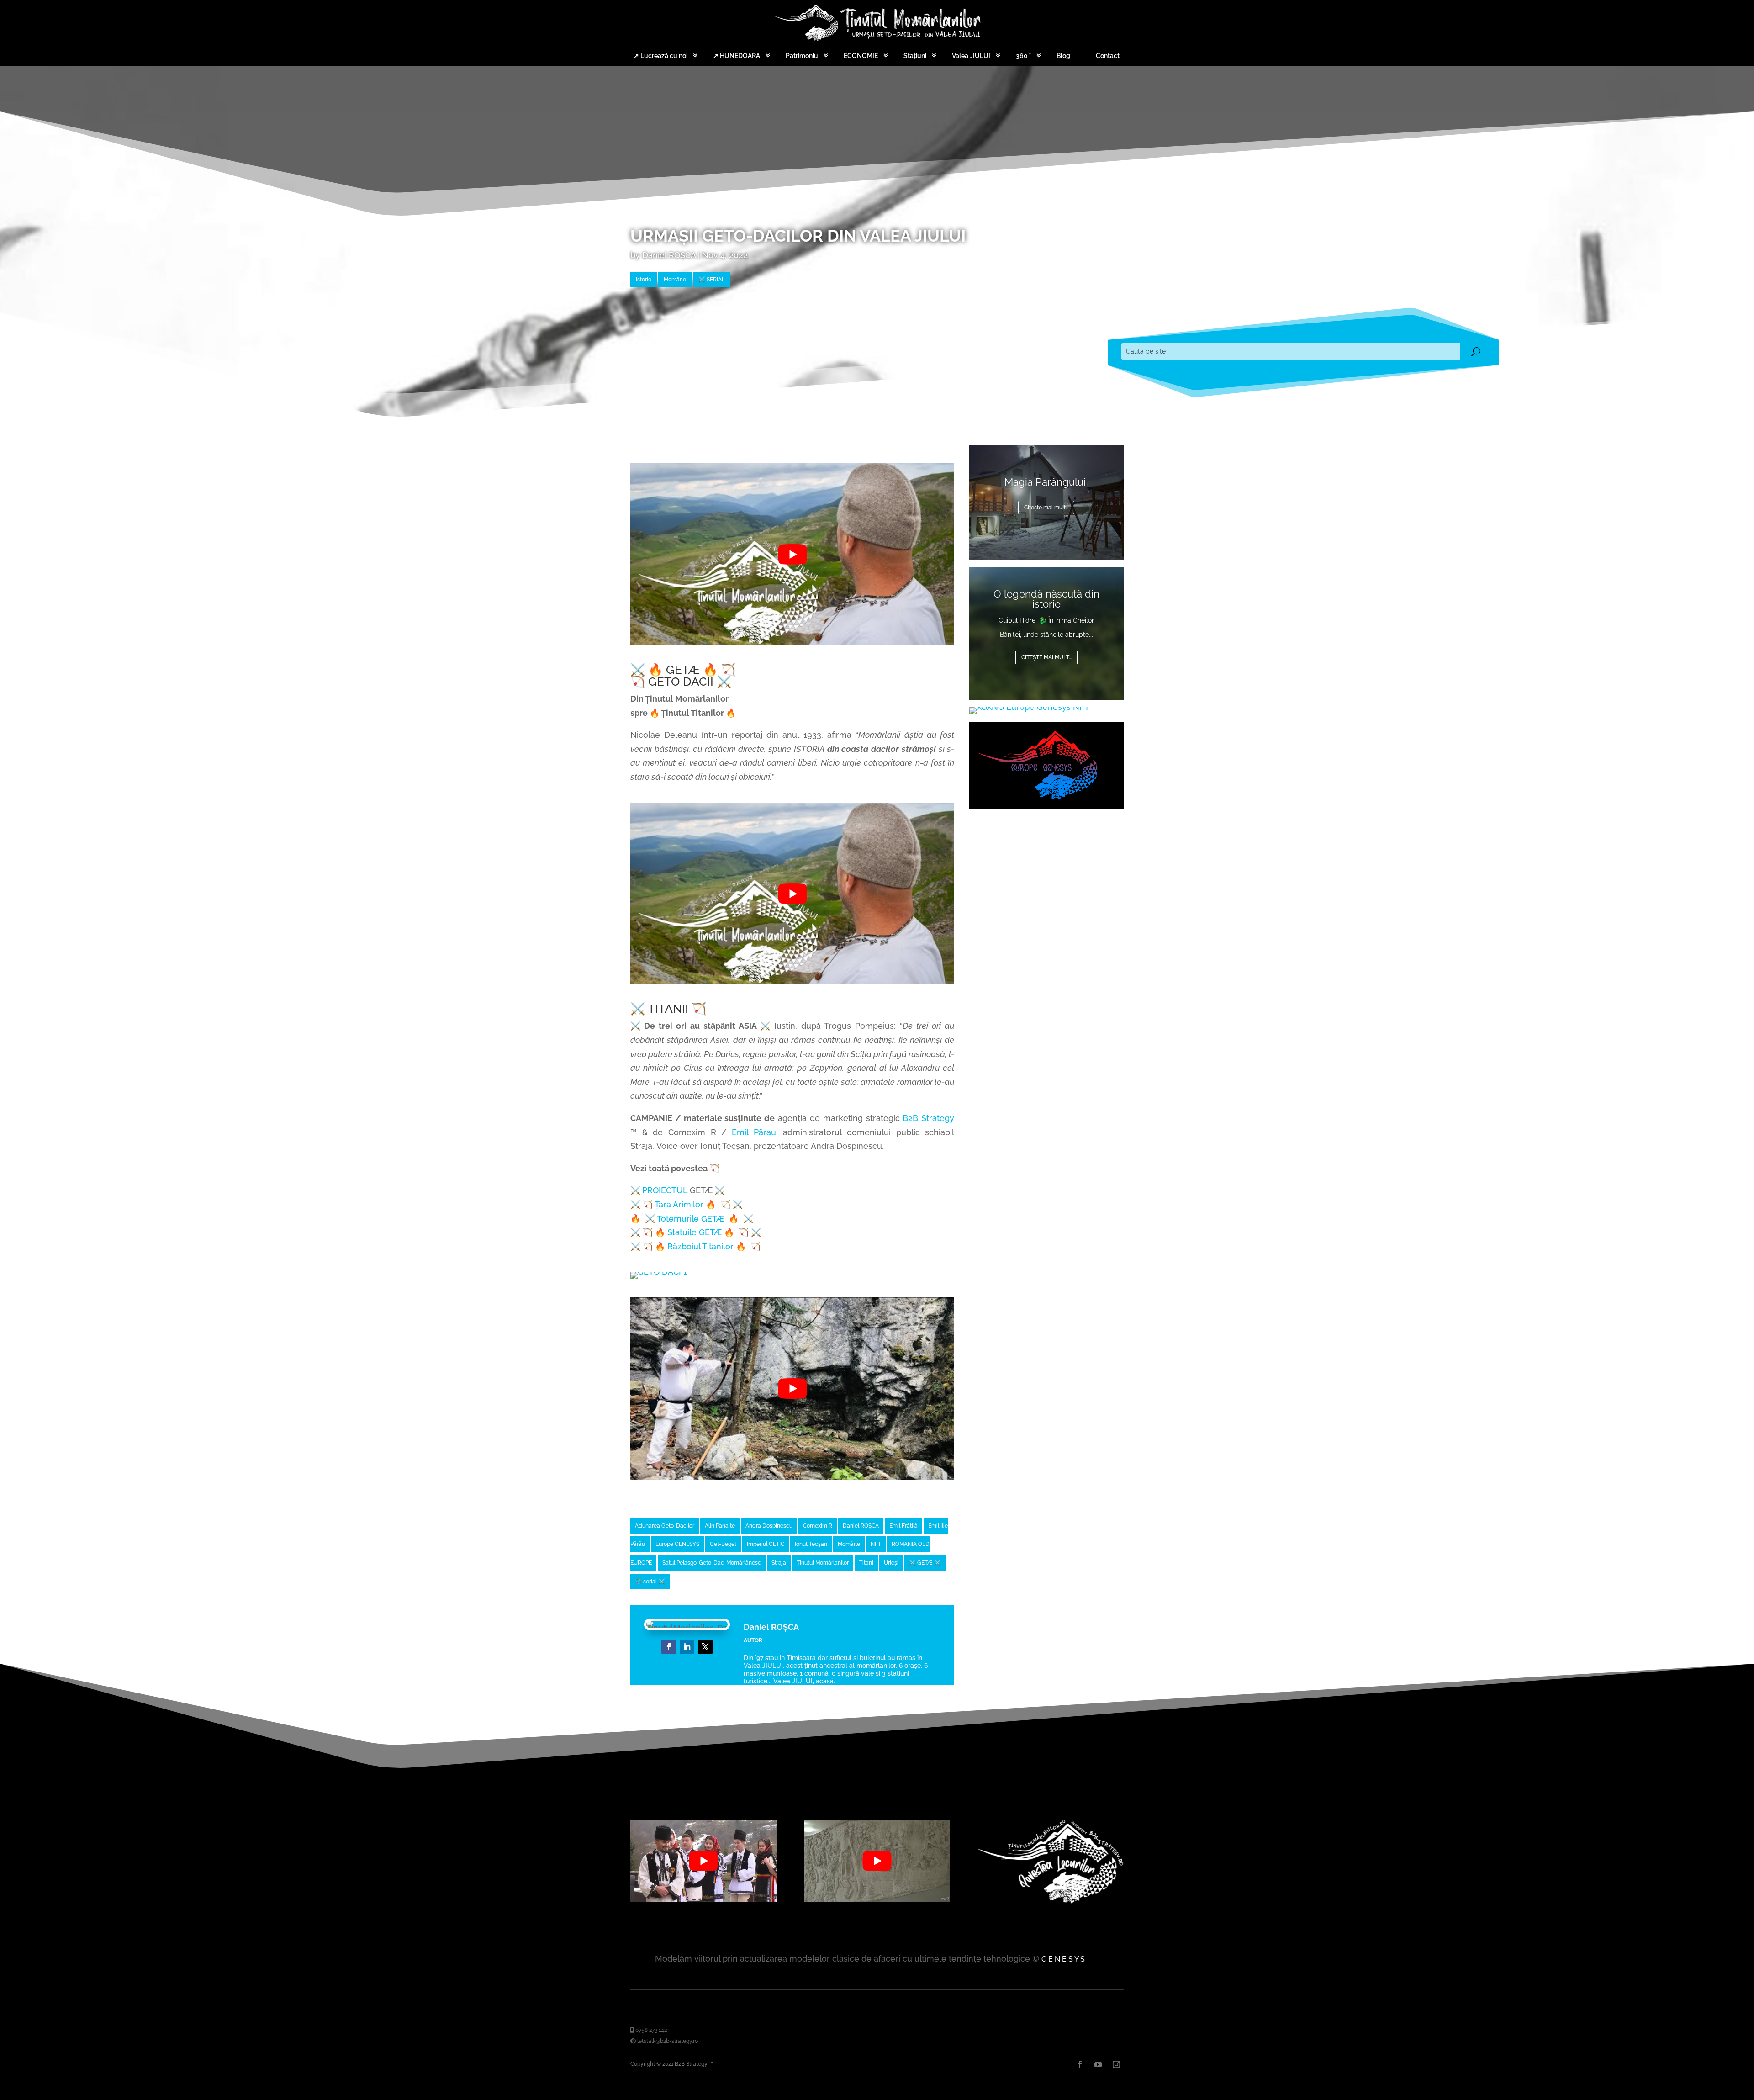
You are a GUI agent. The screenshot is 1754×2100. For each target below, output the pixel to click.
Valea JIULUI (971, 56)
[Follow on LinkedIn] (687, 1647)
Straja (779, 1563)
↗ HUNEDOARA (737, 56)
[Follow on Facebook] (669, 1647)
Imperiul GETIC (766, 1544)
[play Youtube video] (792, 554)
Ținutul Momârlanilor (823, 1563)
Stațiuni (915, 56)
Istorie (644, 280)
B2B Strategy (928, 1118)
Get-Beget (723, 1544)
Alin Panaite (720, 1526)
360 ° (1023, 56)
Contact (1108, 56)
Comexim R (818, 1526)
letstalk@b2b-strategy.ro (667, 2041)
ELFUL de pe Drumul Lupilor (1046, 599)
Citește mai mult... (1046, 657)
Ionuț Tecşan (811, 1544)
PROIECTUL (665, 1190)
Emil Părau (754, 1132)
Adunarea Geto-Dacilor (665, 1526)
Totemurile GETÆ (690, 1219)
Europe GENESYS (677, 1544)
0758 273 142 (650, 2030)
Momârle (675, 280)
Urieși (891, 1563)
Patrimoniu (802, 56)
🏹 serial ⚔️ (650, 1582)
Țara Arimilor (679, 1204)
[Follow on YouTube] (705, 1647)
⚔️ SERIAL (712, 280)
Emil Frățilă (903, 1526)
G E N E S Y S (1063, 1959)
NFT (876, 1544)
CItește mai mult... (1046, 518)
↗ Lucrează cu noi (660, 56)
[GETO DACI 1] (659, 1272)
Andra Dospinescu (769, 1526)
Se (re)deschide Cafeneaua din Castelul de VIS (1046, 482)
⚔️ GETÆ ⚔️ (925, 1563)
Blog (1063, 56)
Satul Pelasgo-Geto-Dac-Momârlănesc (712, 1563)
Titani (866, 1563)
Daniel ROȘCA (669, 255)
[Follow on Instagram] (1116, 2064)
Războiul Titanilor (700, 1246)
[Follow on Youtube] (1098, 2064)
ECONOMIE (861, 56)
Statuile (695, 1232)
